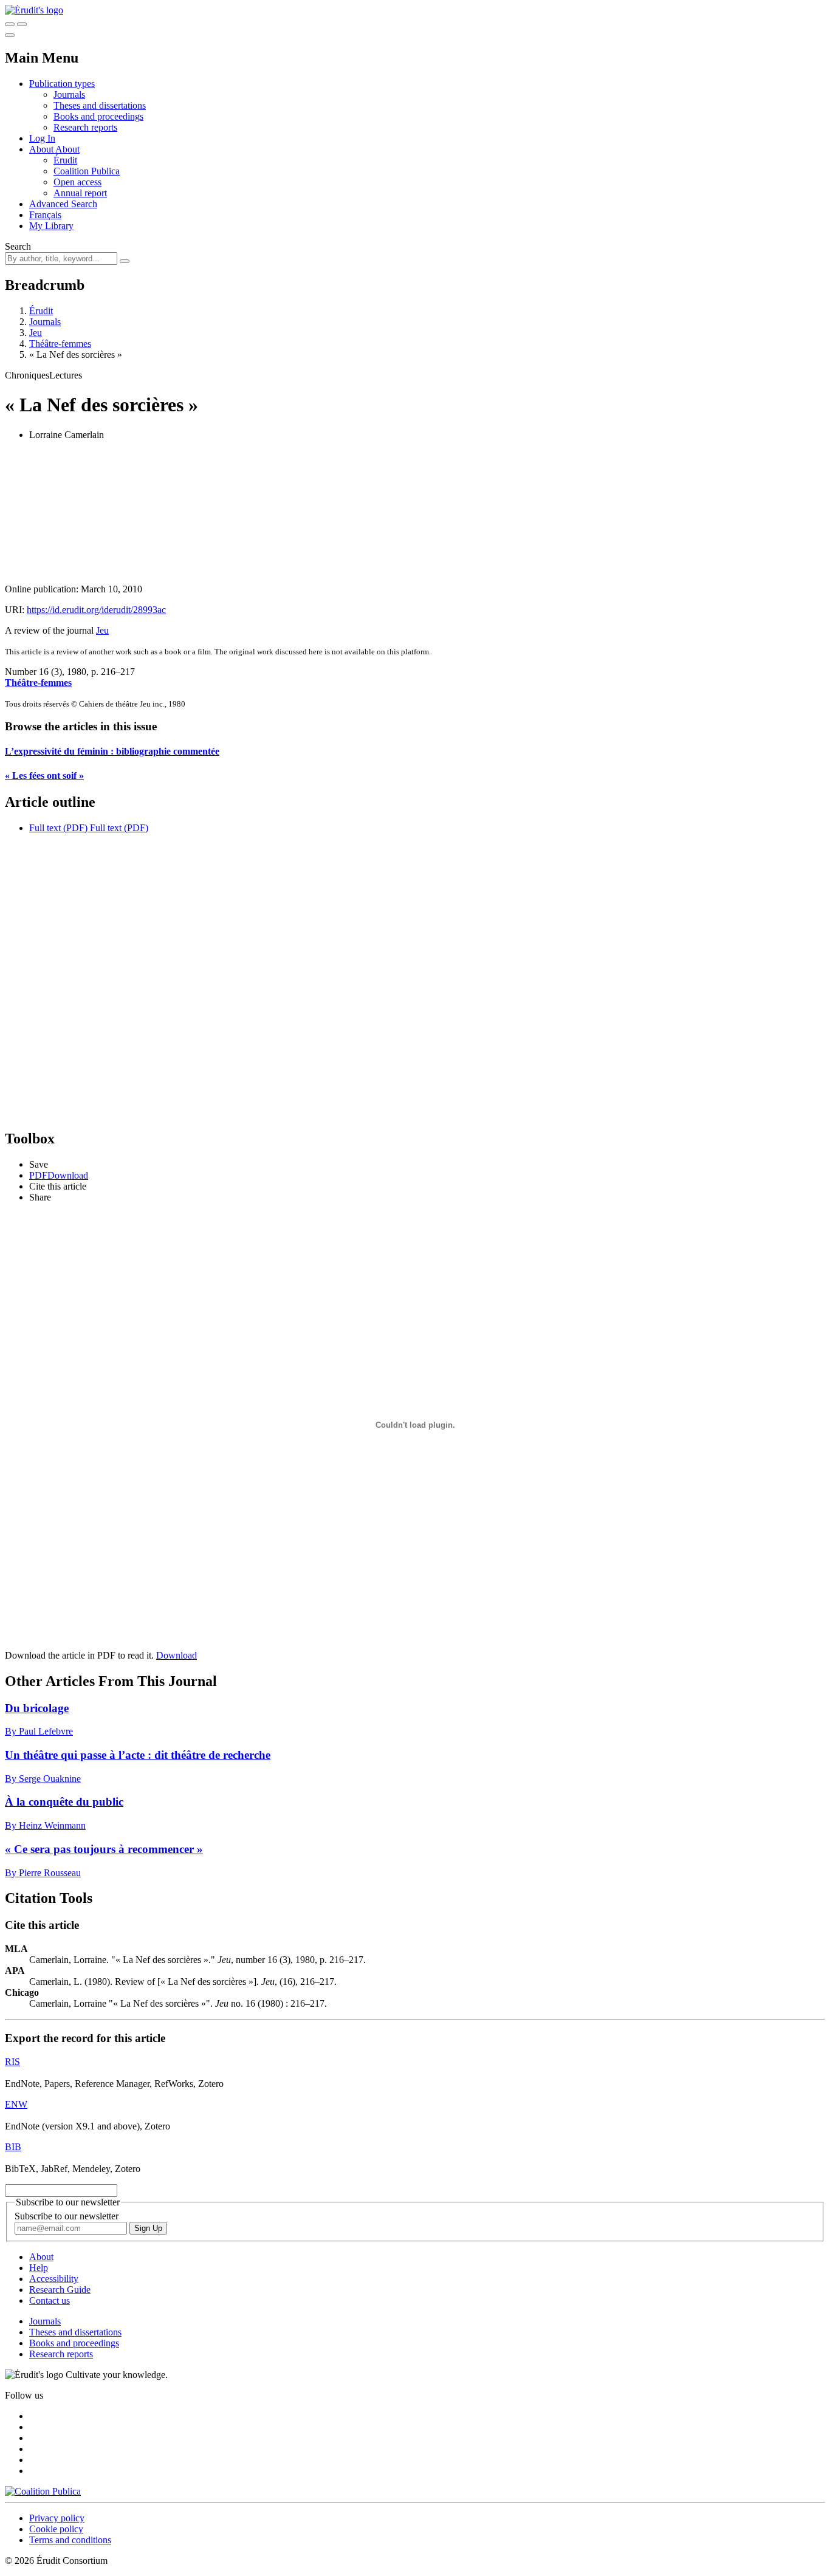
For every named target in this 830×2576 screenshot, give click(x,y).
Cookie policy (56, 2529)
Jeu (36, 333)
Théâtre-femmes (60, 344)
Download (177, 1655)
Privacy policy (57, 2518)
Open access (77, 182)
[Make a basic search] (10, 24)
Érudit (65, 160)
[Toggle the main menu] (10, 35)
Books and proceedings (98, 116)
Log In (42, 138)
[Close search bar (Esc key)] (22, 24)
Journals (69, 94)
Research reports (85, 127)
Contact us (50, 2300)
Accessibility (54, 2279)
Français (45, 215)
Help (39, 2268)
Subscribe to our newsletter (67, 2216)
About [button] (42, 149)
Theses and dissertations (100, 105)
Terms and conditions (70, 2540)
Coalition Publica (87, 171)
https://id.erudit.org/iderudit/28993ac (96, 610)
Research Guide (60, 2290)
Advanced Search (63, 204)
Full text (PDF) (58, 828)
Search (18, 246)
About (67, 149)
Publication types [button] (62, 84)
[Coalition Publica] (43, 2491)
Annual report (80, 193)
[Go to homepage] (34, 10)
